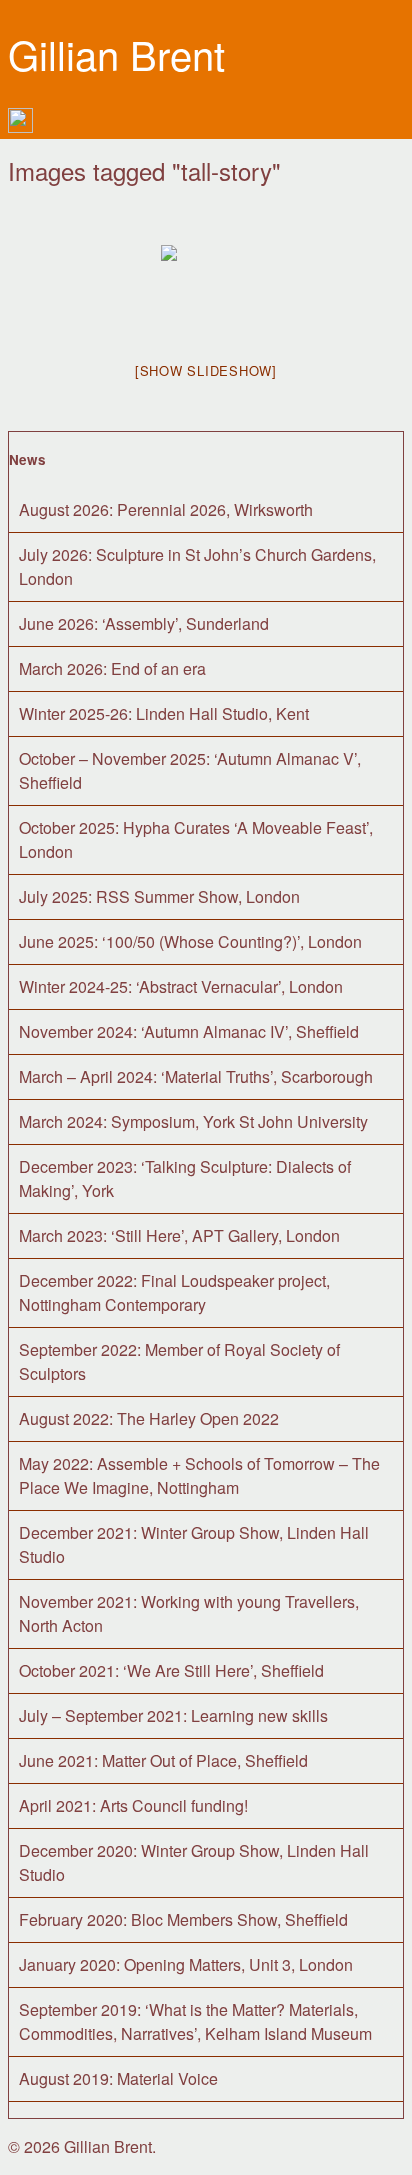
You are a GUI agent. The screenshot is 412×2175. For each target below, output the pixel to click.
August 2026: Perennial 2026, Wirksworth (166, 509)
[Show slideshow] (206, 370)
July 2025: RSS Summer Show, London (159, 896)
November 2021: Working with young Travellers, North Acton (189, 1613)
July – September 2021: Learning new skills (173, 1715)
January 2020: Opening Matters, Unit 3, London (186, 1964)
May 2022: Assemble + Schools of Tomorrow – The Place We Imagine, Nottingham (199, 1475)
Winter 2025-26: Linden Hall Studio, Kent (164, 713)
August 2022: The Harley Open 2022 (149, 1418)
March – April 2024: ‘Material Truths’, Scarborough (196, 1076)
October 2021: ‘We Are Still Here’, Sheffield (171, 1670)
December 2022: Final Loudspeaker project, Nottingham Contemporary (174, 1292)
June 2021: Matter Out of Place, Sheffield (163, 1760)
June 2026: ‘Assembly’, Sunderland (144, 623)
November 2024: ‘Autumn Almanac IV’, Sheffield (189, 1031)
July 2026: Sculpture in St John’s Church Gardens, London (197, 566)
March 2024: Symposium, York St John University (193, 1121)
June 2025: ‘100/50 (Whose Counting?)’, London (190, 941)
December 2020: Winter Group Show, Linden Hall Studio (194, 1862)
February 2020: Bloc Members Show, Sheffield (183, 1919)
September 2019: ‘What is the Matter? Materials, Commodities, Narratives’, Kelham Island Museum (195, 2021)
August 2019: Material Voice (118, 2078)
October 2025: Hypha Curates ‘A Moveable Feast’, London (196, 839)
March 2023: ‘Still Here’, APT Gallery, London (179, 1235)
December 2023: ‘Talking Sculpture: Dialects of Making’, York (185, 1178)
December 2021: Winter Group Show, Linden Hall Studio (194, 1544)
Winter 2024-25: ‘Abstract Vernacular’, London (181, 986)
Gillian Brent (116, 53)
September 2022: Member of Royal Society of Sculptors (179, 1361)
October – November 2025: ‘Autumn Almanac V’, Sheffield (190, 770)
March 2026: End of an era (112, 668)
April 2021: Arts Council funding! (133, 1805)
